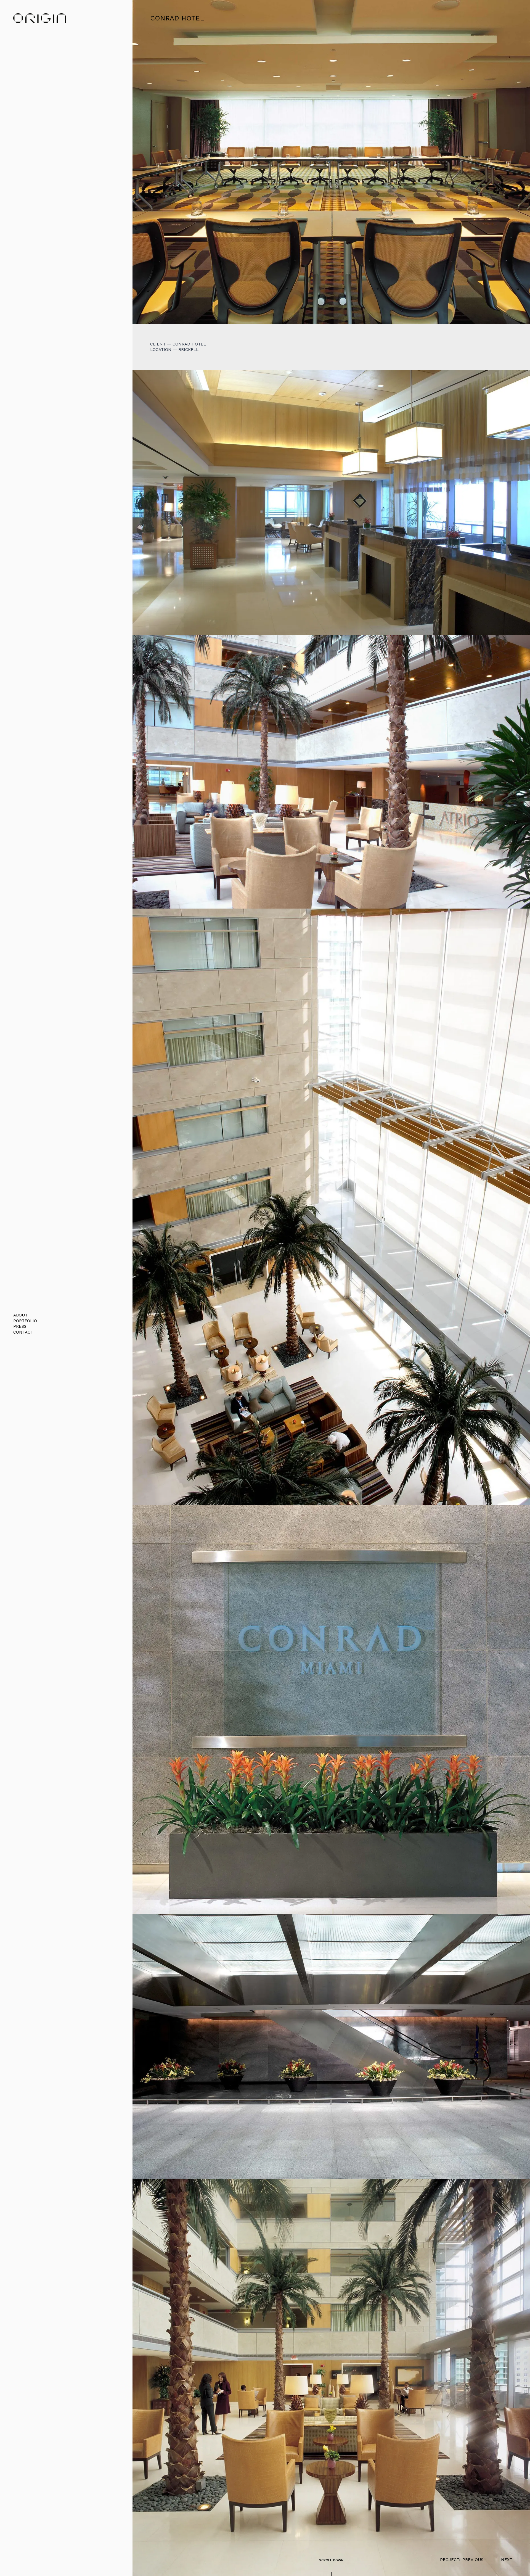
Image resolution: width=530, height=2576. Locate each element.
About (20, 1315)
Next (507, 2560)
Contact (23, 1332)
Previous (473, 2560)
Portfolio (25, 1321)
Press (20, 1326)
